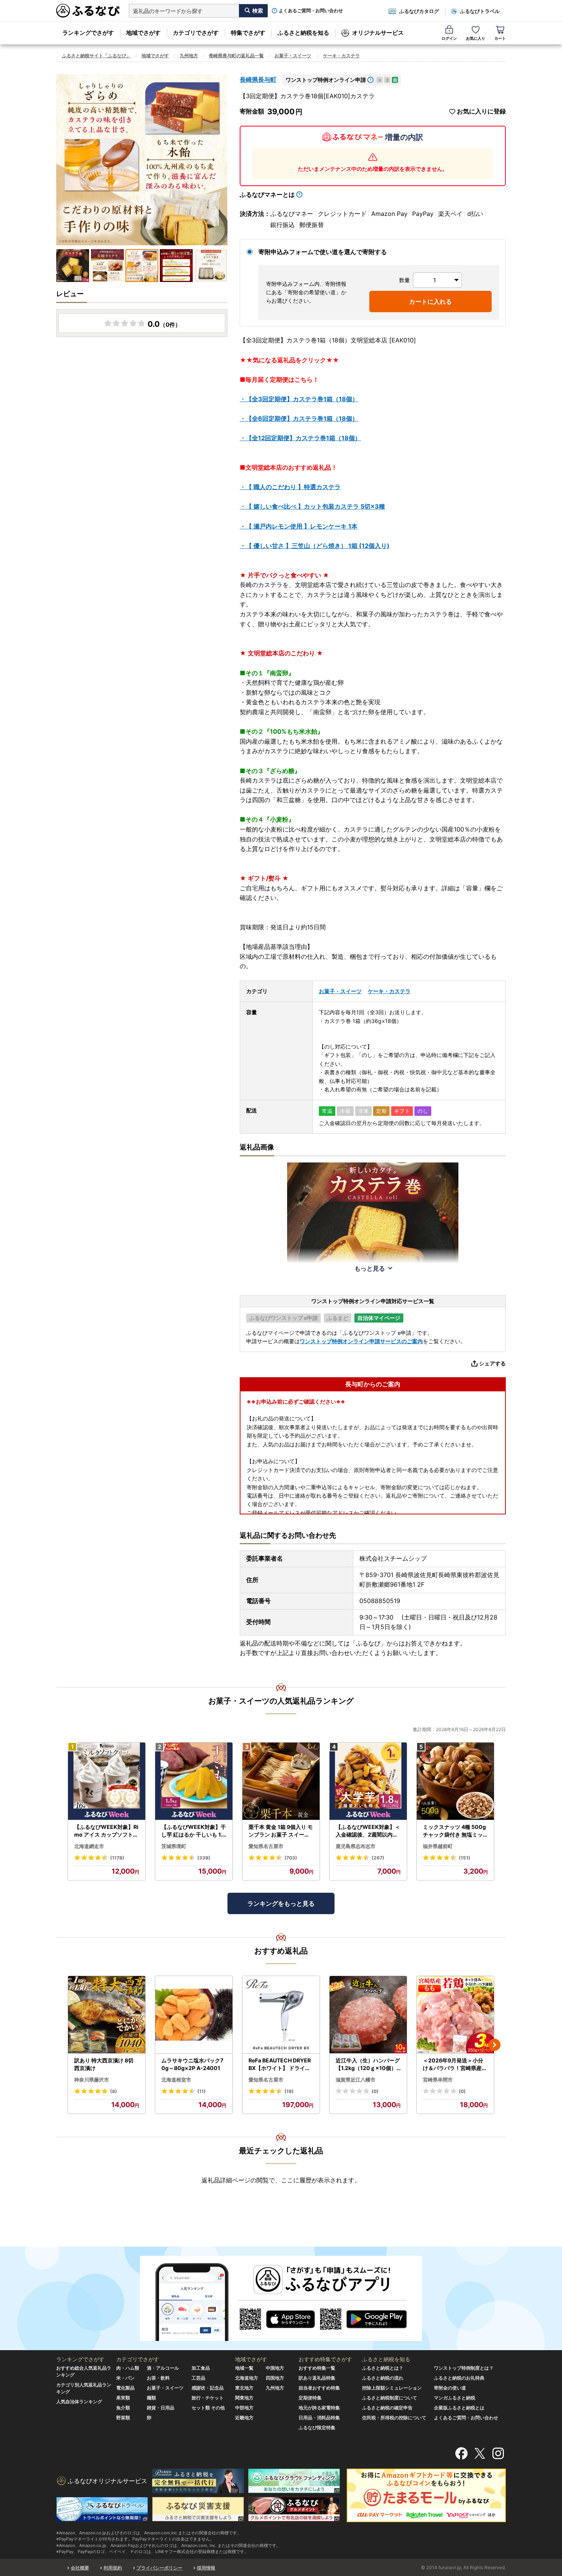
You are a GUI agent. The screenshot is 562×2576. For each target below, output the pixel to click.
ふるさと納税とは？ (383, 2368)
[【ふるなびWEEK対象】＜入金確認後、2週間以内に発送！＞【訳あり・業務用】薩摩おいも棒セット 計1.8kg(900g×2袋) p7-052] (368, 1781)
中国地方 (275, 2368)
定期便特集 (310, 2398)
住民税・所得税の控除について (394, 2418)
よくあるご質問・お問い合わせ (311, 11)
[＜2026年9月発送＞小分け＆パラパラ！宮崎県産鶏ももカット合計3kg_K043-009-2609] (455, 2015)
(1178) (117, 1858)
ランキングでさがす (88, 33)
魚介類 (123, 2408)
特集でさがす (248, 33)
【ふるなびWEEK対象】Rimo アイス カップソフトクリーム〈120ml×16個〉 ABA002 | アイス (106, 1831)
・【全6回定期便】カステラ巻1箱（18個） (299, 418)
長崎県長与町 (258, 79)
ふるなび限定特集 (317, 2428)
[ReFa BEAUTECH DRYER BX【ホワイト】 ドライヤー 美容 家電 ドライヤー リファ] (281, 2015)
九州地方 (189, 56)
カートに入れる (430, 302)
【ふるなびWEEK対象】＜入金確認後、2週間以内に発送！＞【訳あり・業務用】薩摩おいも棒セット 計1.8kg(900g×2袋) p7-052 (368, 1831)
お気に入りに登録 (481, 111)
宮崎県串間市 (438, 2080)
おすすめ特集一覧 (317, 2368)
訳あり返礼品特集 (317, 2378)
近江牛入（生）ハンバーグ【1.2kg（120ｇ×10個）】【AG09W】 (368, 2064)
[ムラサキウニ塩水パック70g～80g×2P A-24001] (194, 2015)
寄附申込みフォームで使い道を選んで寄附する (323, 252)
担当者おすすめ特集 (319, 2388)
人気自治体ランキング (79, 2402)
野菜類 (123, 2418)
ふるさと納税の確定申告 (387, 2408)
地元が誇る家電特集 (319, 2408)
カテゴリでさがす (196, 33)
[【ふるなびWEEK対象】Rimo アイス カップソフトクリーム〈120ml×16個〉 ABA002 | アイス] (107, 1781)
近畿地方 (244, 2418)
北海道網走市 (89, 1846)
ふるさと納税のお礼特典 (459, 2378)
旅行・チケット (208, 2398)
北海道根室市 (176, 2080)
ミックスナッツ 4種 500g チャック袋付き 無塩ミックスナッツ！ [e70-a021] (455, 1831)
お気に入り (476, 38)
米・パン (125, 2378)
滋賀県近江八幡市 (356, 2080)
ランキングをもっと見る (281, 1903)
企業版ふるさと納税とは (459, 2408)
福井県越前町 (438, 1846)
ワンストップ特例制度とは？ (464, 2368)
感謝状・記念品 (208, 2388)
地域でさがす (143, 33)
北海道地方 (247, 2378)
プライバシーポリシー (159, 2568)
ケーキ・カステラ (341, 56)
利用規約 (113, 2568)
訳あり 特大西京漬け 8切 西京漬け (104, 2064)
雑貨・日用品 (161, 2408)
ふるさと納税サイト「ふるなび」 (96, 56)
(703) (291, 1858)
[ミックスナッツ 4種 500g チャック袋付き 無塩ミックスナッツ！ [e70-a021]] (455, 1781)
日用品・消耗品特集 (319, 2418)
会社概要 (80, 2568)
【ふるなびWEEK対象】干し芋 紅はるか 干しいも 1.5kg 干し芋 (194, 1831)
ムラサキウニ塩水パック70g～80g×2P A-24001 (192, 2064)
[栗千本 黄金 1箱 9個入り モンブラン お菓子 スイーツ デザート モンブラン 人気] (281, 1781)
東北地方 (244, 2388)
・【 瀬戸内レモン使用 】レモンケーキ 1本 (299, 526)
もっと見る (370, 1268)
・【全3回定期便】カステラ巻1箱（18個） (299, 399)
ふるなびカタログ (419, 11)
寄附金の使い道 (450, 2388)
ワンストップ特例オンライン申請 (326, 80)
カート (500, 38)
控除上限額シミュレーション (392, 2388)
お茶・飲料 (158, 2378)
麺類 (151, 2398)
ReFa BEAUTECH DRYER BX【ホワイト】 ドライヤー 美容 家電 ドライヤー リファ (280, 2064)
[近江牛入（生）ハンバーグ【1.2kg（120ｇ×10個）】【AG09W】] (368, 2015)
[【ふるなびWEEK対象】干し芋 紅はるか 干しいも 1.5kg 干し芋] (194, 1781)
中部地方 (244, 2408)
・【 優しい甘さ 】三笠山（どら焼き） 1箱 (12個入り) (315, 546)
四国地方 (275, 2378)
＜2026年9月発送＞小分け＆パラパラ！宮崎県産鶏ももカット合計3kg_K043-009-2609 (455, 2064)
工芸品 (198, 2378)
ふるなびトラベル (480, 11)
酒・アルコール (163, 2368)
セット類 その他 (208, 2408)
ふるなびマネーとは (267, 195)
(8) (114, 2091)
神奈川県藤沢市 (92, 2080)
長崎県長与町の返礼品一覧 (236, 56)
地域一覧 (244, 2368)
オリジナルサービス (378, 33)
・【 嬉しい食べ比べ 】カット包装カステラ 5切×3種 (312, 506)
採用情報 (206, 2568)
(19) (289, 2091)
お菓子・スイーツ (293, 56)
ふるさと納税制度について (390, 2398)
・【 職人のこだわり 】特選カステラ (290, 487)
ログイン (449, 38)
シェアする (492, 1363)
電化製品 (125, 2388)
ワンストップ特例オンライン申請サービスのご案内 (361, 1341)
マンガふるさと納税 (455, 2398)
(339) (204, 1858)
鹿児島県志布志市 (356, 1846)
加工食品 (201, 2368)
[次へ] (494, 2045)
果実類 (123, 2398)
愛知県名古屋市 (266, 1846)
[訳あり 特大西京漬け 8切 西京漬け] (107, 2015)
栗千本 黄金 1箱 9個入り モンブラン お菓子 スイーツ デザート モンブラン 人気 (281, 1831)
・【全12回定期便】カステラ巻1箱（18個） (300, 438)
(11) (201, 2091)
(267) (378, 1858)
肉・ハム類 (128, 2368)
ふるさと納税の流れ (383, 2378)
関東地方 (244, 2398)
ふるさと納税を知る (303, 33)
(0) (375, 2091)
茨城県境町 (174, 1846)
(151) (465, 1858)
